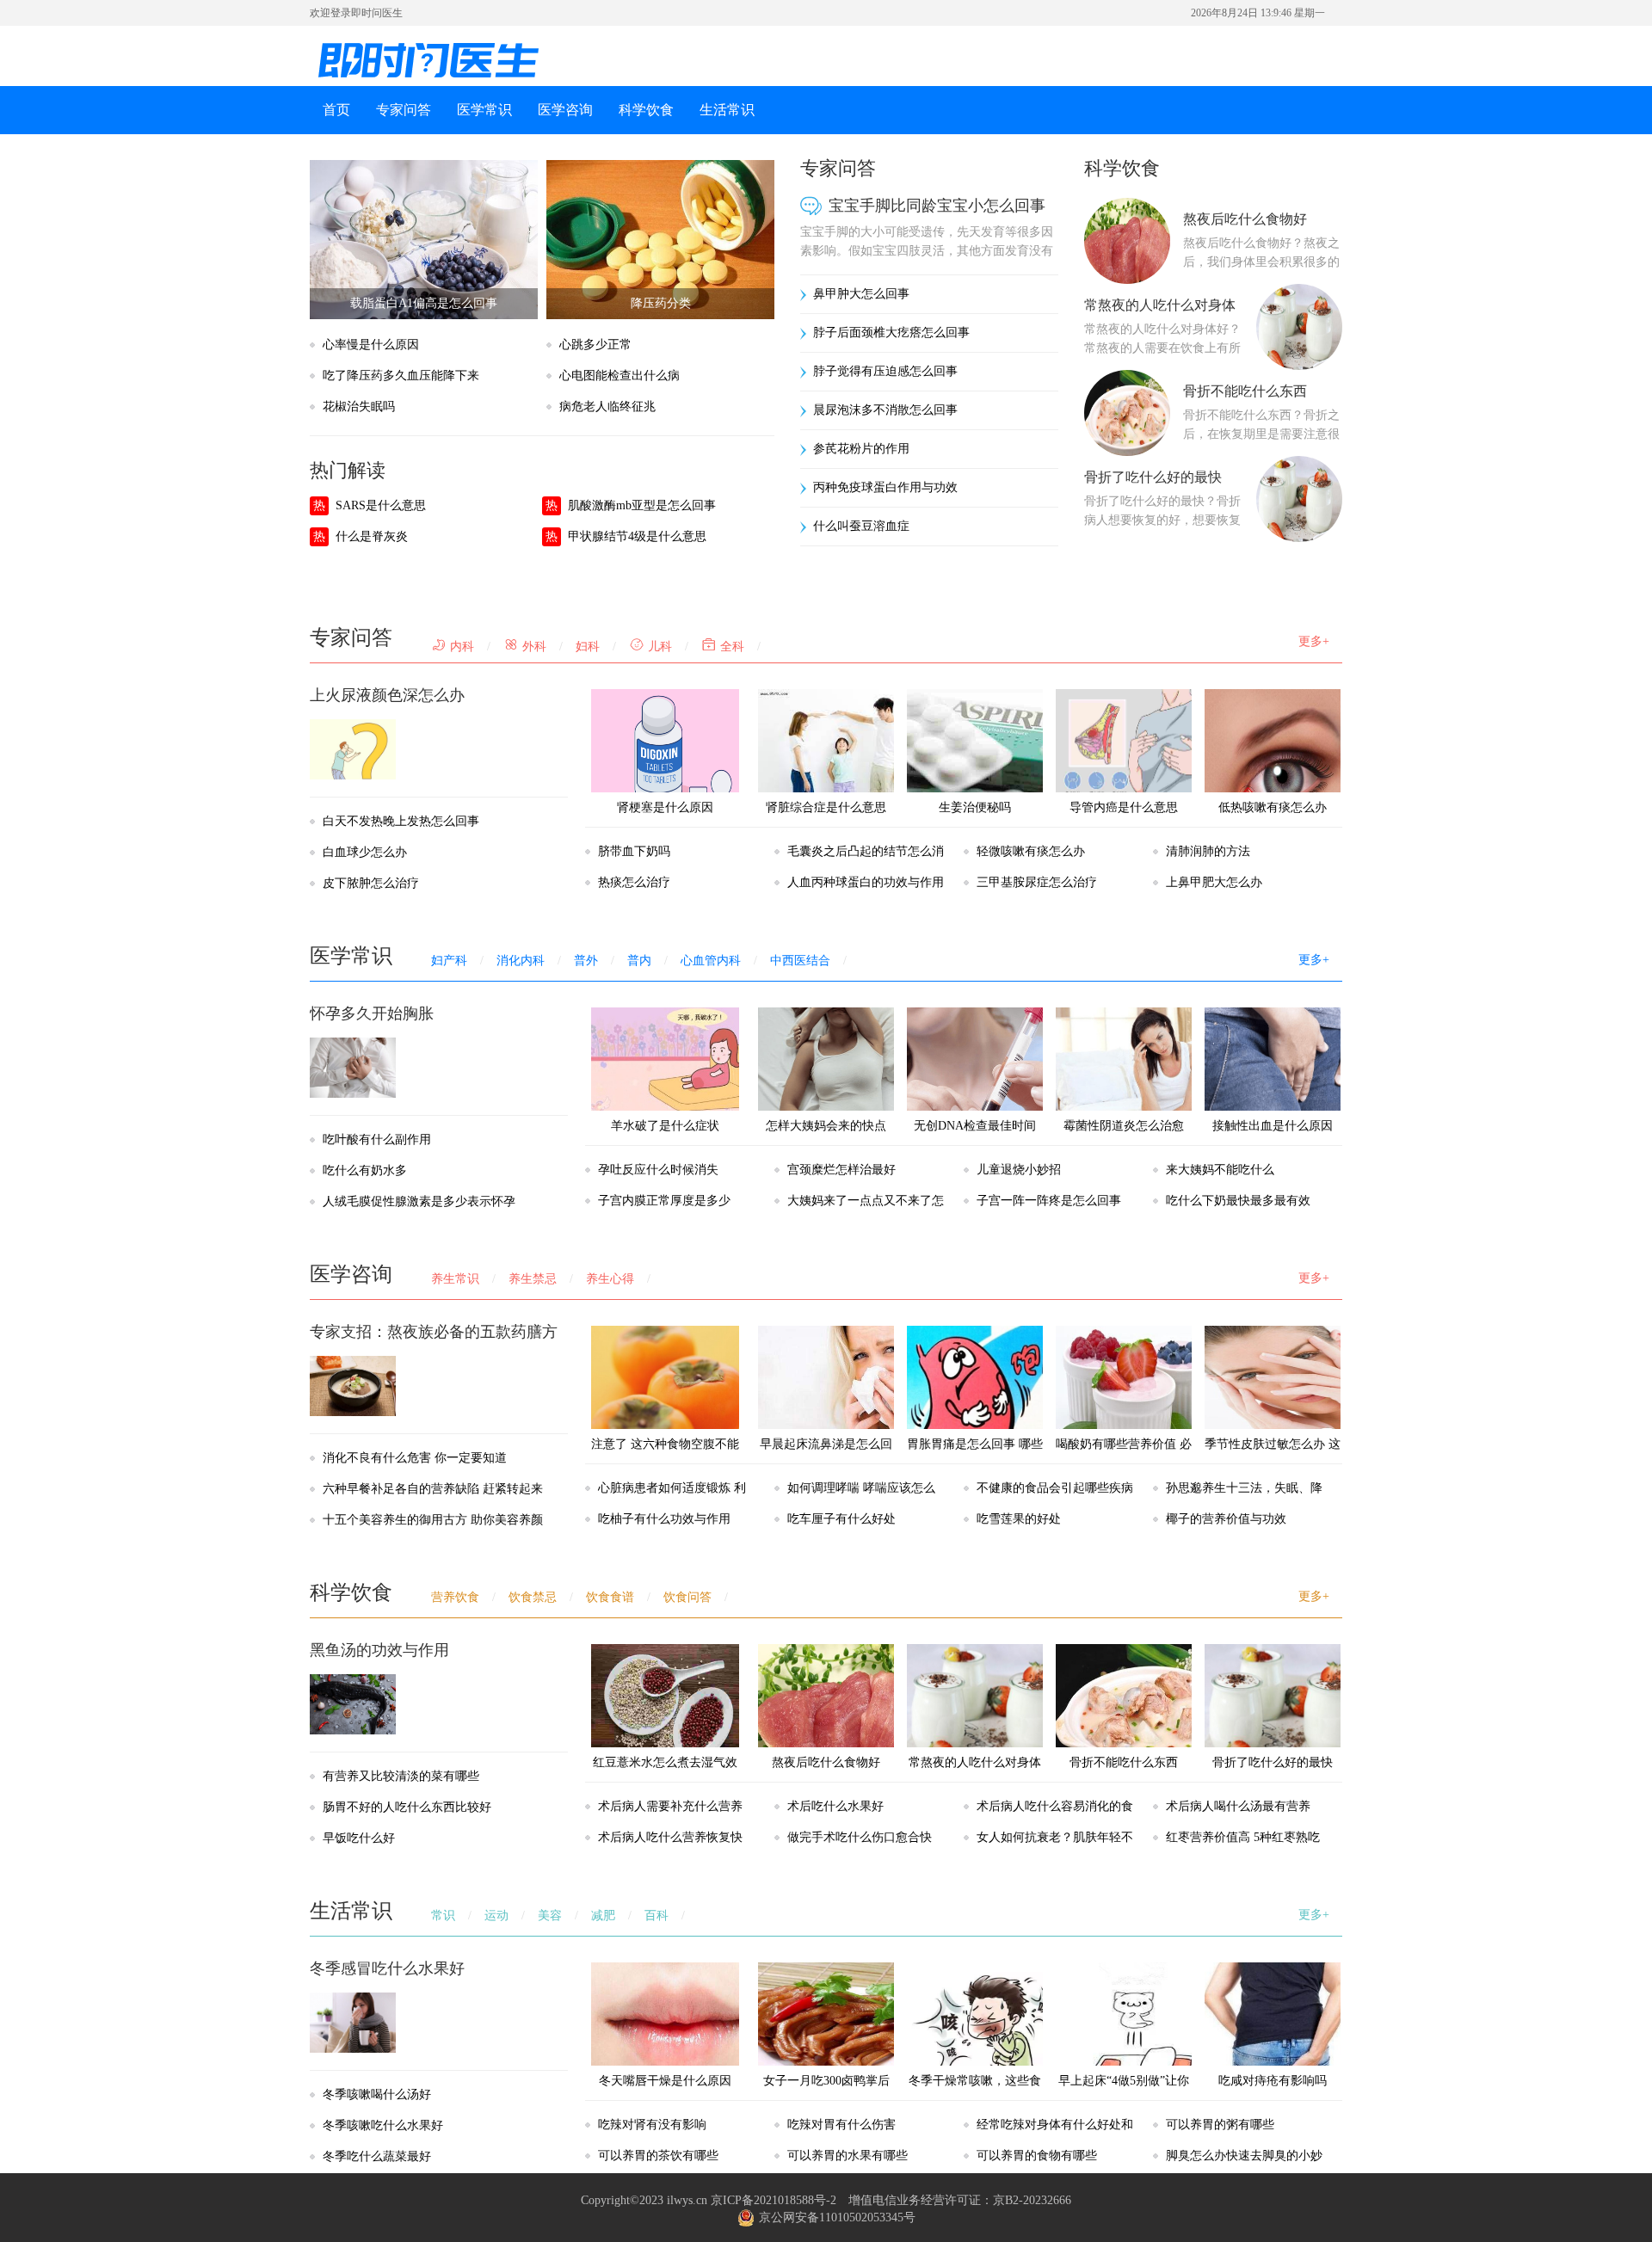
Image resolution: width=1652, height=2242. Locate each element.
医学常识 (484, 110)
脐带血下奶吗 (634, 851)
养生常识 (455, 1279)
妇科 (588, 647)
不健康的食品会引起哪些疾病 (1055, 1488)
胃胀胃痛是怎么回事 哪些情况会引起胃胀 (975, 1460)
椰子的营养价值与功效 (1226, 1519)
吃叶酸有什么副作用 (377, 1139)
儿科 (658, 647)
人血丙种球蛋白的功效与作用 (866, 882)
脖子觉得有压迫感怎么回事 (885, 371)
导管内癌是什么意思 (1124, 807)
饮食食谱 (610, 1597)
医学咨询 (565, 110)
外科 (533, 647)
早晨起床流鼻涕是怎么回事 (826, 1460)
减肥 (603, 1916)
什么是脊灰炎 (372, 536)
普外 (586, 961)
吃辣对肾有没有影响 (652, 2125)
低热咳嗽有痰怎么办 (1273, 807)
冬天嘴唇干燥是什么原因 (665, 2081)
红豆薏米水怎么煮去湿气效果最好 (665, 1778)
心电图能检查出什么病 (619, 376)
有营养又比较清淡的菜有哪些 (401, 1776)
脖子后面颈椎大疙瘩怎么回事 (891, 333)
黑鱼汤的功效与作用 (379, 1650)
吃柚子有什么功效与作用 (664, 1519)
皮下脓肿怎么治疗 (371, 883)
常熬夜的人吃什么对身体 (1160, 305)
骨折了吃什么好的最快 (1153, 477)
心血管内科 (711, 961)
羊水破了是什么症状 (665, 1126)
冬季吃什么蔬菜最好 (377, 2156)
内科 (460, 647)
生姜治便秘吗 (975, 807)
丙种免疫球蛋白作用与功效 (885, 487)
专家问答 (404, 110)
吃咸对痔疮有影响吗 (1273, 2081)
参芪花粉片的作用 (861, 449)
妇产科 (449, 961)
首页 (336, 110)
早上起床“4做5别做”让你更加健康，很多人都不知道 (1124, 2112)
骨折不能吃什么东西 (1245, 391)
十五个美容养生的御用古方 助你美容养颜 (433, 1520)
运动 (496, 1916)
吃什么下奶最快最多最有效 (1238, 1201)
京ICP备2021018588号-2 (774, 2200)
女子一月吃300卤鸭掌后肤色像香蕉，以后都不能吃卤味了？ (826, 2112)
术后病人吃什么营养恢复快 (670, 1837)
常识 (443, 1916)
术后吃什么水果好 (835, 1806)
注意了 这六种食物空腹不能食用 (665, 1460)
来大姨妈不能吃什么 (1220, 1170)
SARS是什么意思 (381, 505)
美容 (550, 1916)
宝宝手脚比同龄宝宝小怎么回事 (937, 206)
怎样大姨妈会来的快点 (826, 1126)
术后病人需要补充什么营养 (670, 1806)
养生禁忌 (533, 1279)
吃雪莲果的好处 (1019, 1519)
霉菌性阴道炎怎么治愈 (1124, 1126)
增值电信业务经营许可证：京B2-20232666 (960, 2200)
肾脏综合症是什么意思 (826, 807)
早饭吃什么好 (359, 1838)
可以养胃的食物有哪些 (1037, 2156)
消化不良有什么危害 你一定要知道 (415, 1458)
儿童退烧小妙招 (1019, 1170)
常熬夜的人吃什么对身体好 (975, 1778)
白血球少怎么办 (365, 852)
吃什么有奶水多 (365, 1170)
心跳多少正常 (595, 345)
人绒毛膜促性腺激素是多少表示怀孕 (419, 1201)
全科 (730, 647)
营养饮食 (455, 1597)
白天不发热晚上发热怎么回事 (401, 821)
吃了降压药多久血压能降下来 (401, 376)
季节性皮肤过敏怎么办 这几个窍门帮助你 (1273, 1460)
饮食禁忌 (533, 1597)
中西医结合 (800, 961)
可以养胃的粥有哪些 (1220, 2125)
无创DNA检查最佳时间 (975, 1126)
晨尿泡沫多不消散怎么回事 (885, 410)
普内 (639, 961)
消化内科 (521, 961)
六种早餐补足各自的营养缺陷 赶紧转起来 (433, 1489)
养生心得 (610, 1279)
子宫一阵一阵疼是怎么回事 (1049, 1201)
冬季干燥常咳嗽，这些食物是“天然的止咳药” (975, 2096)
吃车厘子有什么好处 (841, 1519)
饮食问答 (687, 1597)
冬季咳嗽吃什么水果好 (383, 2125)
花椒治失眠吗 (359, 407)
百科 (656, 1916)
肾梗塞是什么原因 (665, 807)
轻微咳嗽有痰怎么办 (1031, 851)
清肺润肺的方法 (1208, 851)
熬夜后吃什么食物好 (1245, 219)
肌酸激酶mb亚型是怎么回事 (642, 505)
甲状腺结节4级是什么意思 (637, 536)
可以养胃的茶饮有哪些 (658, 2156)
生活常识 (727, 110)
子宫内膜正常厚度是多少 (664, 1201)
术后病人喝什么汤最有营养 (1238, 1806)
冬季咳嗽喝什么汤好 (377, 2094)
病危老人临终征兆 (607, 407)
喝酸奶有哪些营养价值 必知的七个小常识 (1124, 1460)
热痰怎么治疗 (634, 882)
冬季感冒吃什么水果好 (387, 1968)
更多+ (1314, 641)
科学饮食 (646, 110)
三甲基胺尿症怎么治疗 (1037, 882)
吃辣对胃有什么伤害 (841, 2125)
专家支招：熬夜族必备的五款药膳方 (434, 1332)
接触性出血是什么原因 (1273, 1126)
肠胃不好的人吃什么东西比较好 (407, 1807)
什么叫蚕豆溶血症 (861, 526)
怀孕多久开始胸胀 (372, 1013)
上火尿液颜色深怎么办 (387, 695)
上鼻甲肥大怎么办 (1214, 882)
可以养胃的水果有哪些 (848, 2156)
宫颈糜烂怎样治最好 (841, 1170)
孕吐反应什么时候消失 (658, 1170)
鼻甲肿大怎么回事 (861, 294)
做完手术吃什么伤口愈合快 (860, 1837)
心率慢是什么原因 (371, 345)
